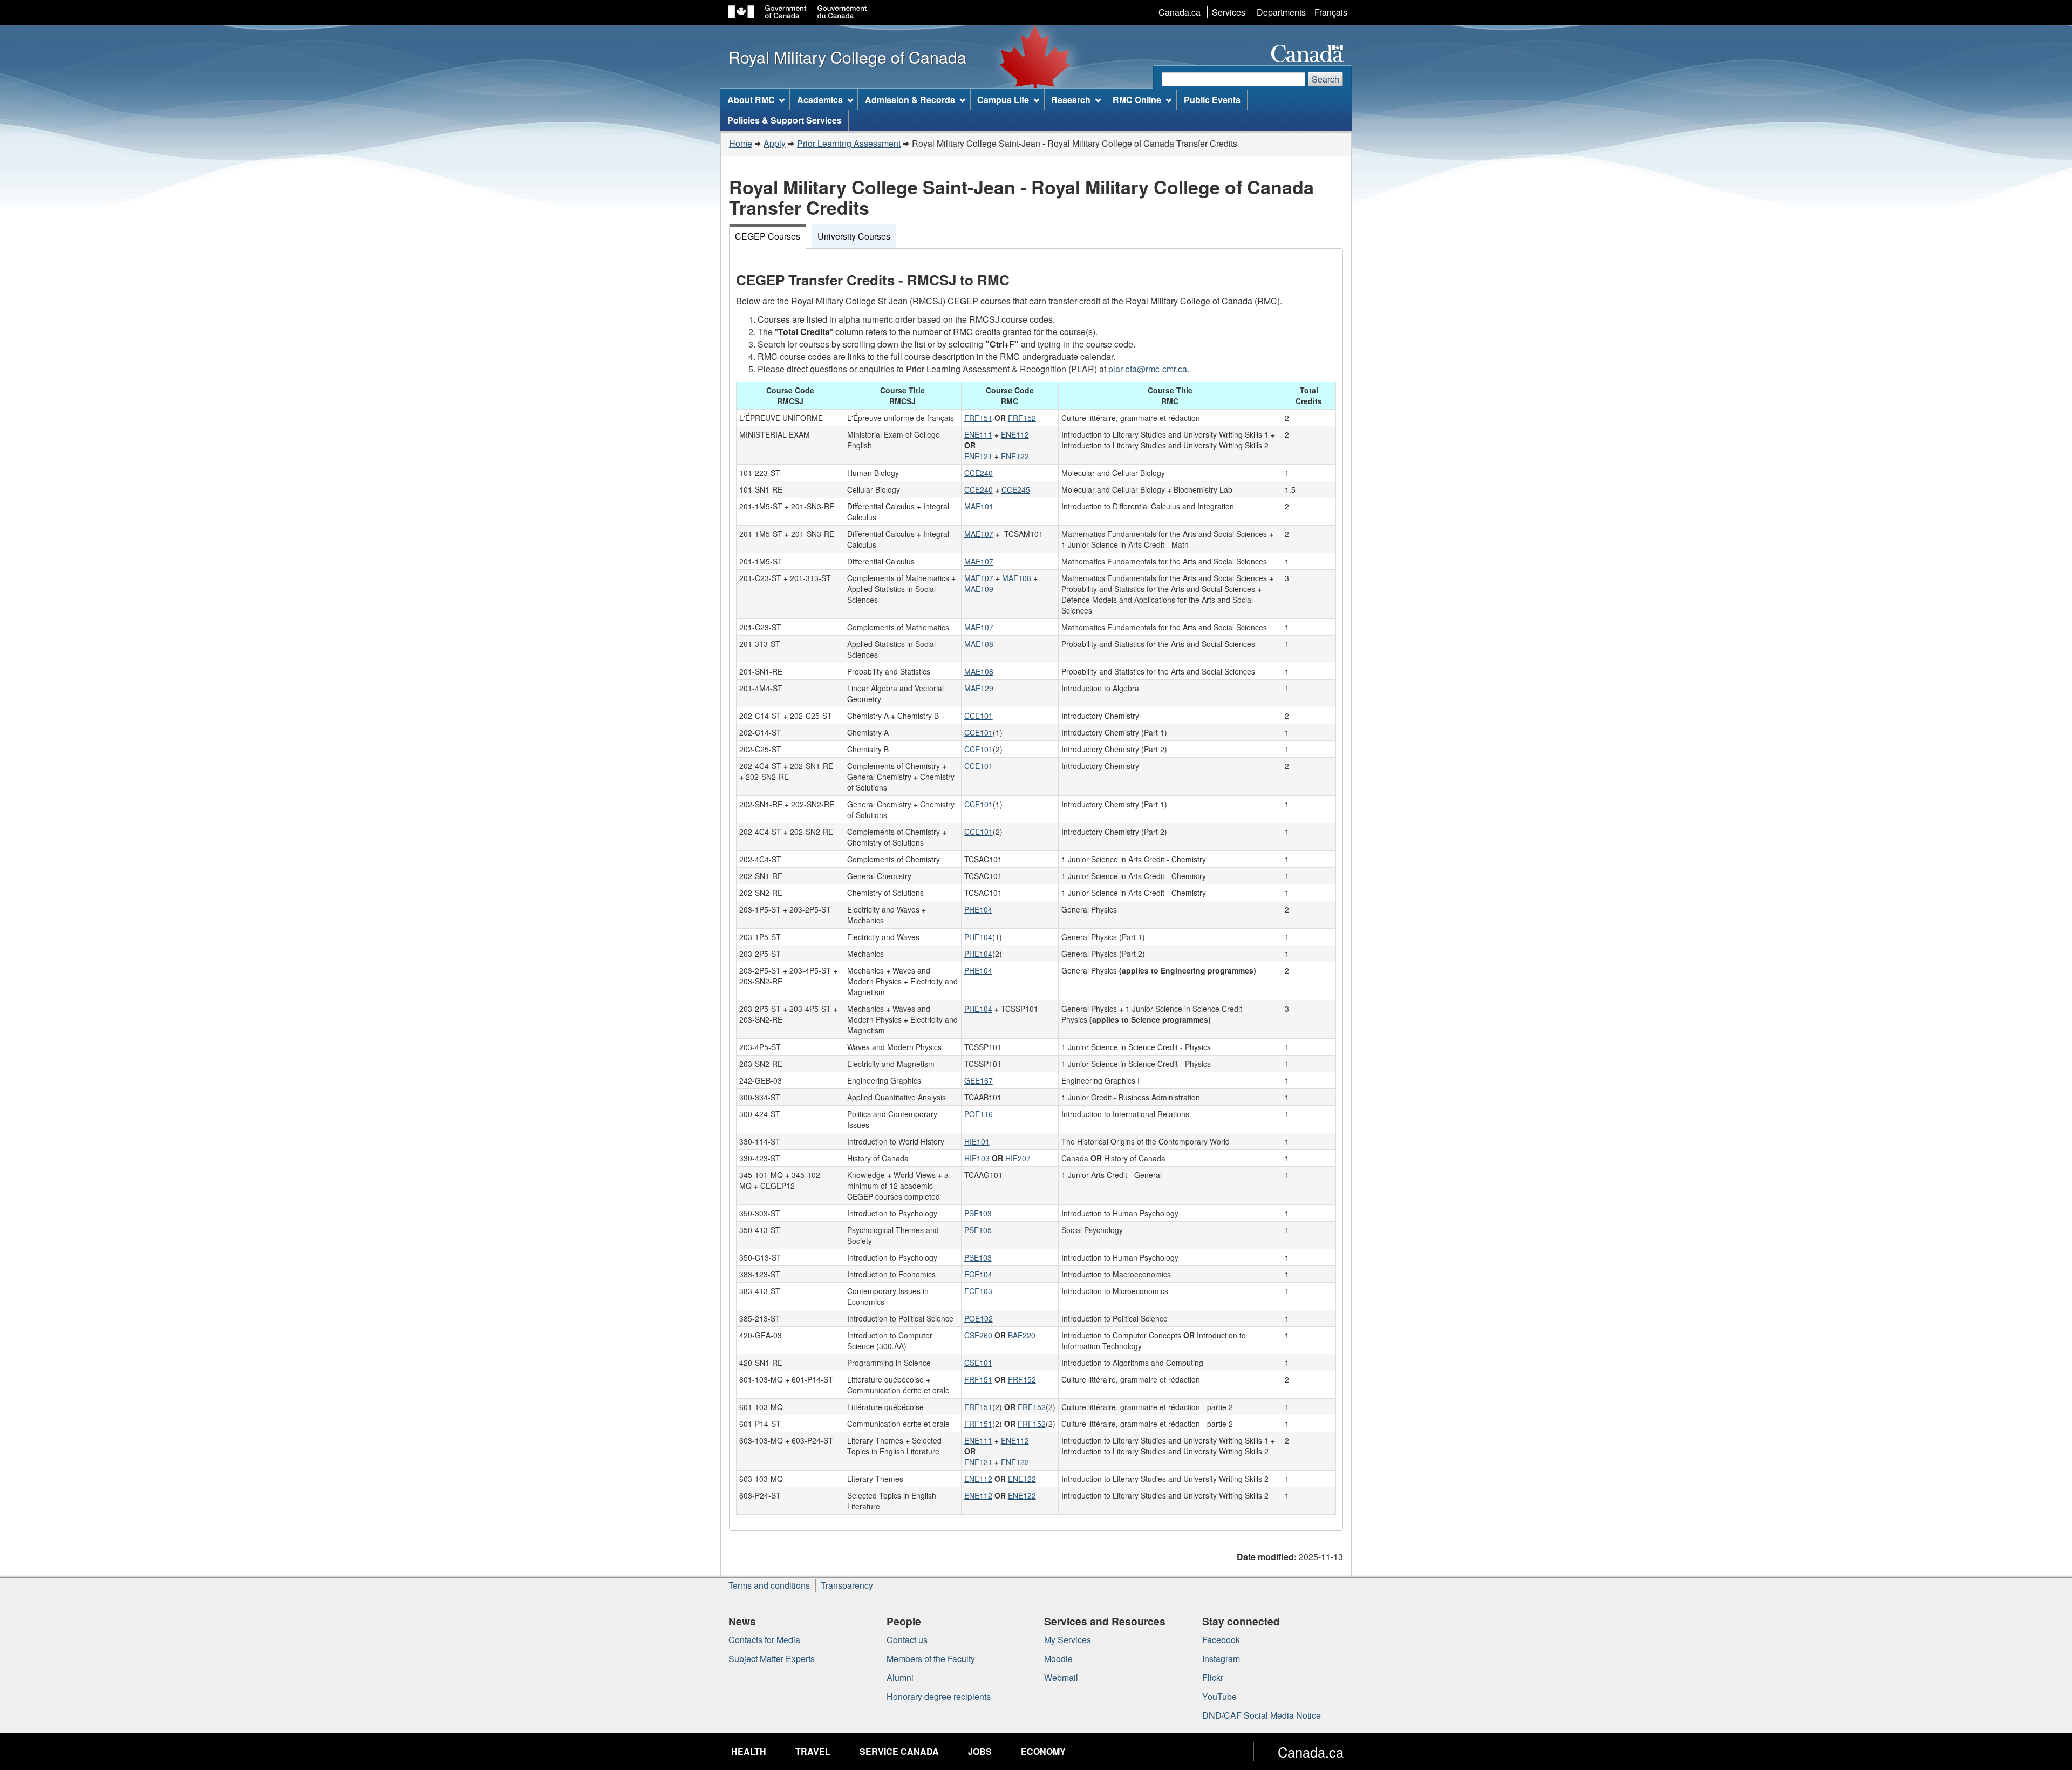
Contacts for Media (764, 1640)
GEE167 (979, 1080)
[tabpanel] (1036, 889)
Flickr (1213, 1677)
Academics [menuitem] (820, 100)
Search (1325, 79)
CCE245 (1016, 489)
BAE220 (1022, 1335)
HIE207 (1018, 1158)
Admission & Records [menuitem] (910, 100)
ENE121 (978, 456)
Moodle (1058, 1659)
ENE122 (1015, 456)
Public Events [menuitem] (1212, 100)
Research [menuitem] (1071, 100)
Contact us (907, 1640)
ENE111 (978, 434)
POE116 (979, 1114)
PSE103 (978, 1213)
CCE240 (979, 473)
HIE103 (977, 1158)
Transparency (847, 1585)
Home (741, 143)
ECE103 (978, 1291)
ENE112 (1015, 434)
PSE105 (978, 1230)
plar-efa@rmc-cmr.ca (1148, 369)
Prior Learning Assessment (849, 143)
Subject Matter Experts (772, 1659)
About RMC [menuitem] (751, 100)
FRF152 (1022, 418)
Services (1229, 12)
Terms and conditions (769, 1585)
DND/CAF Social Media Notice (1262, 1715)
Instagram (1221, 1659)
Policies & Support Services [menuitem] (785, 120)
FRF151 (978, 418)
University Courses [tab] (854, 236)
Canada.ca (1180, 12)
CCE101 (979, 716)
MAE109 (979, 589)
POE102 (979, 1318)
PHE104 (978, 909)
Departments (1281, 12)
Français (1331, 12)
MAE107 (979, 534)
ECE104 (978, 1274)
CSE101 (978, 1363)
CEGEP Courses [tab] (768, 236)
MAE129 (979, 688)
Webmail (1061, 1677)
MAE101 (979, 506)
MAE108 (1017, 578)
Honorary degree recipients (939, 1696)
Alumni (900, 1677)
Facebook (1221, 1640)
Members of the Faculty (931, 1659)
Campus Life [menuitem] (1003, 100)
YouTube (1219, 1696)
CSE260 (978, 1335)
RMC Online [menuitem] (1137, 100)
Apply (775, 143)
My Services (1068, 1640)
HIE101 (977, 1141)
